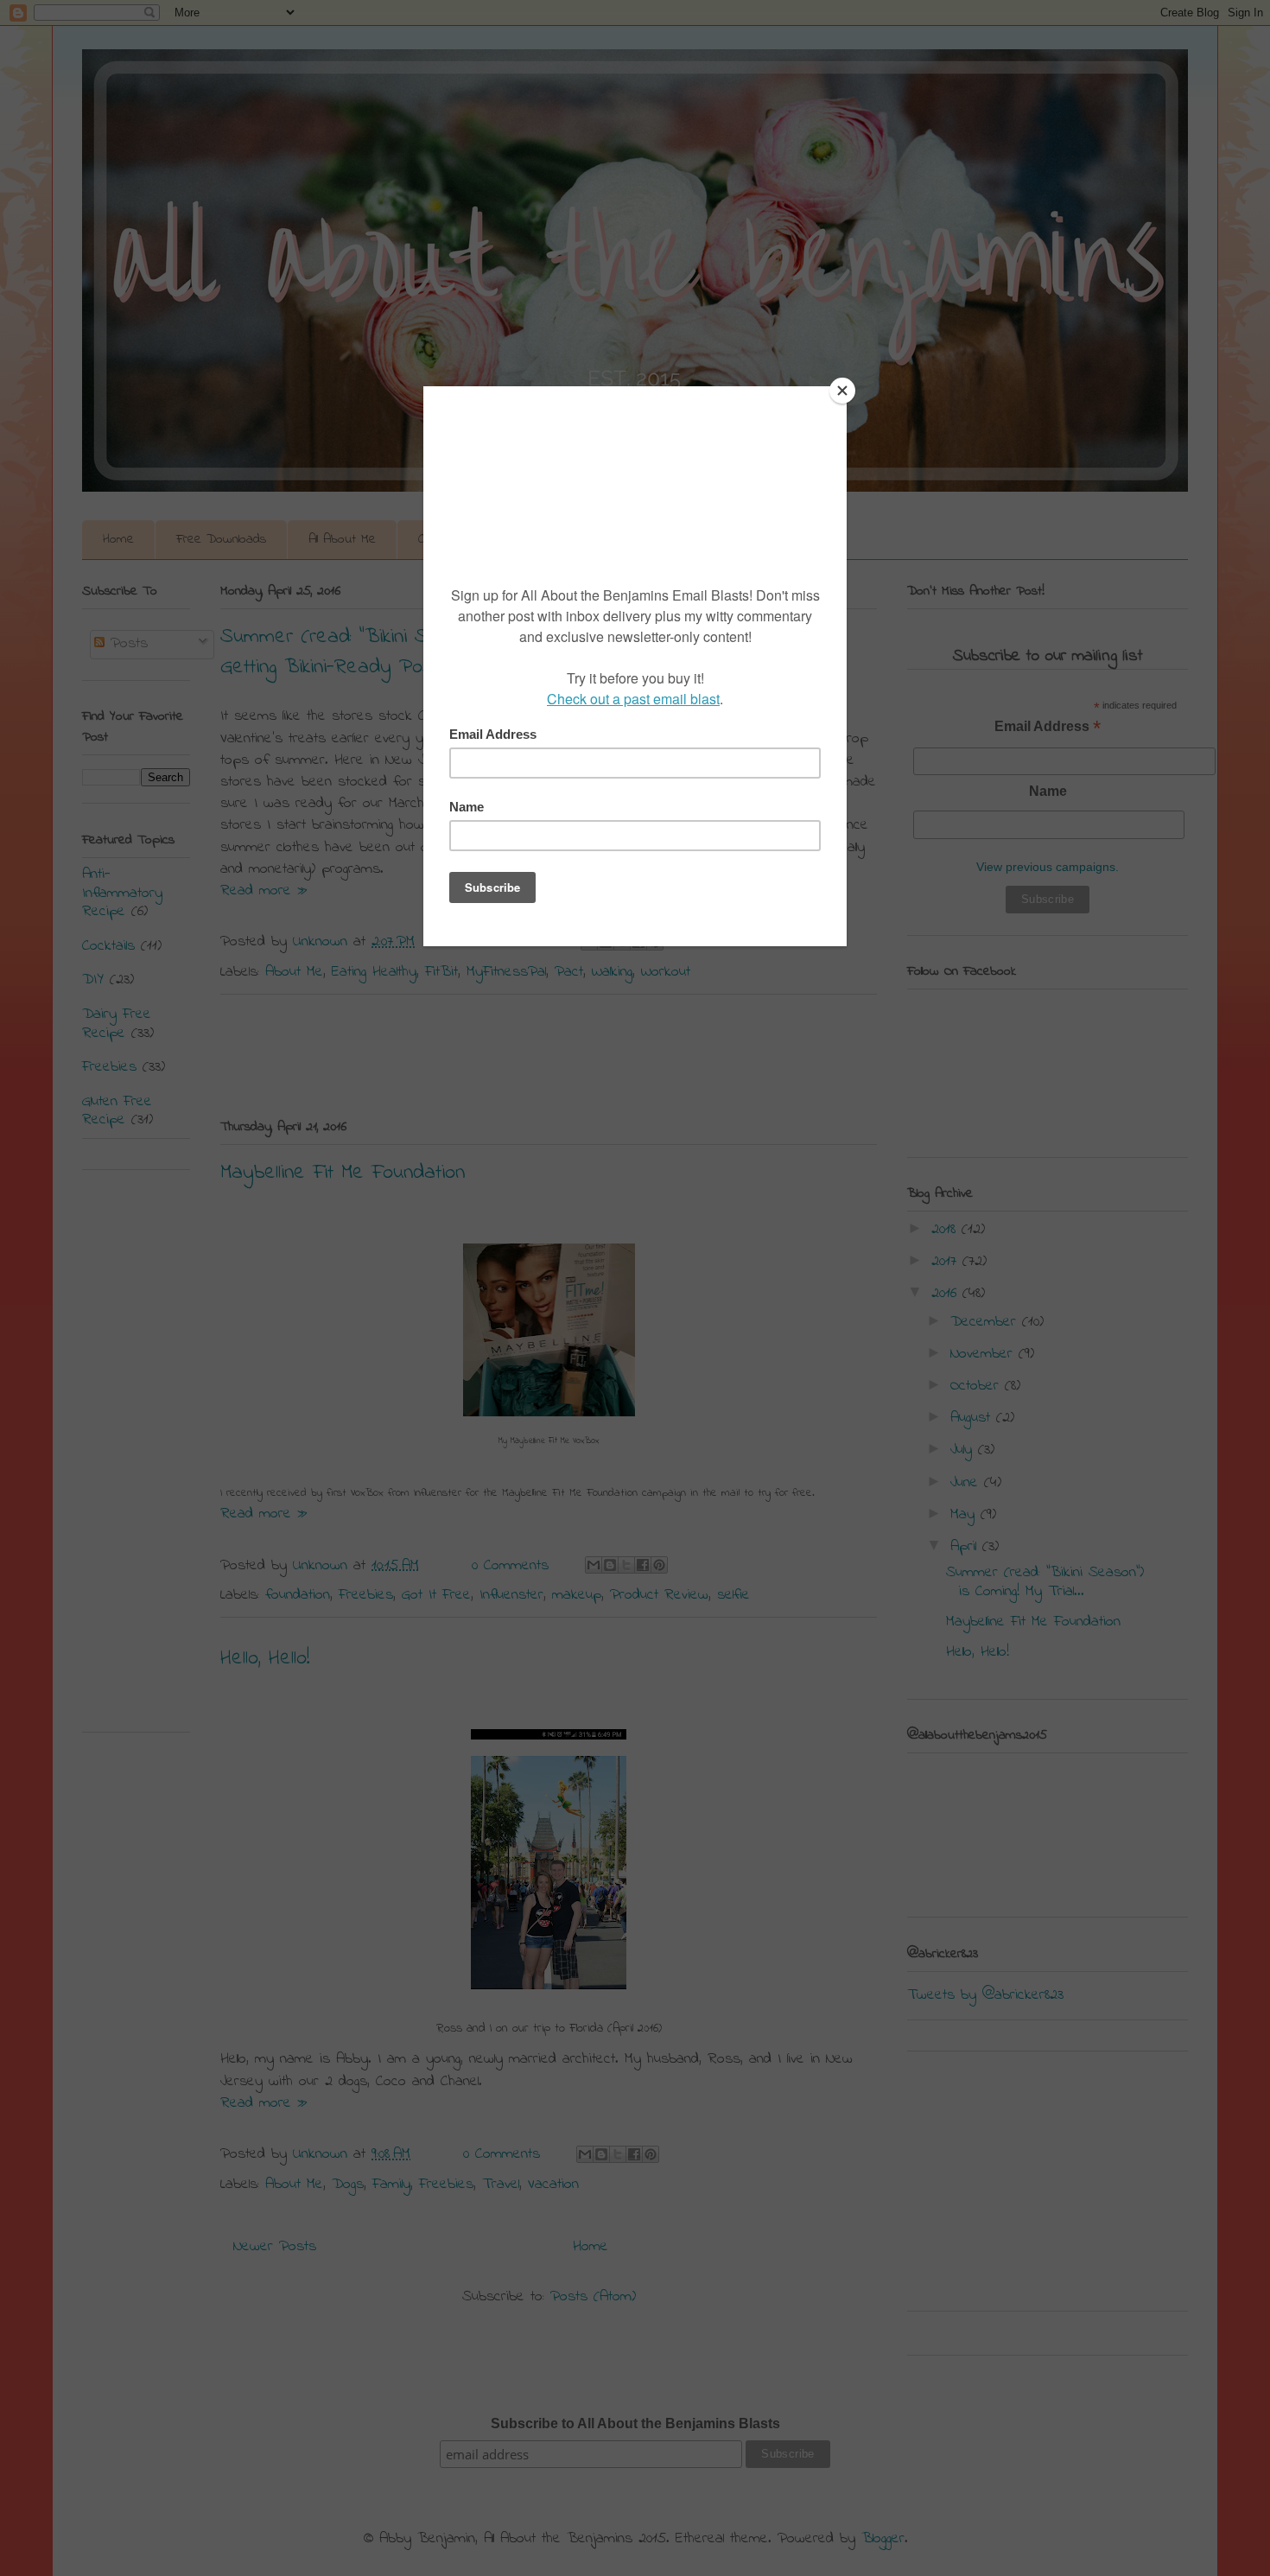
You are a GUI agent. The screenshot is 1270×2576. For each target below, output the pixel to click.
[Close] (842, 391)
